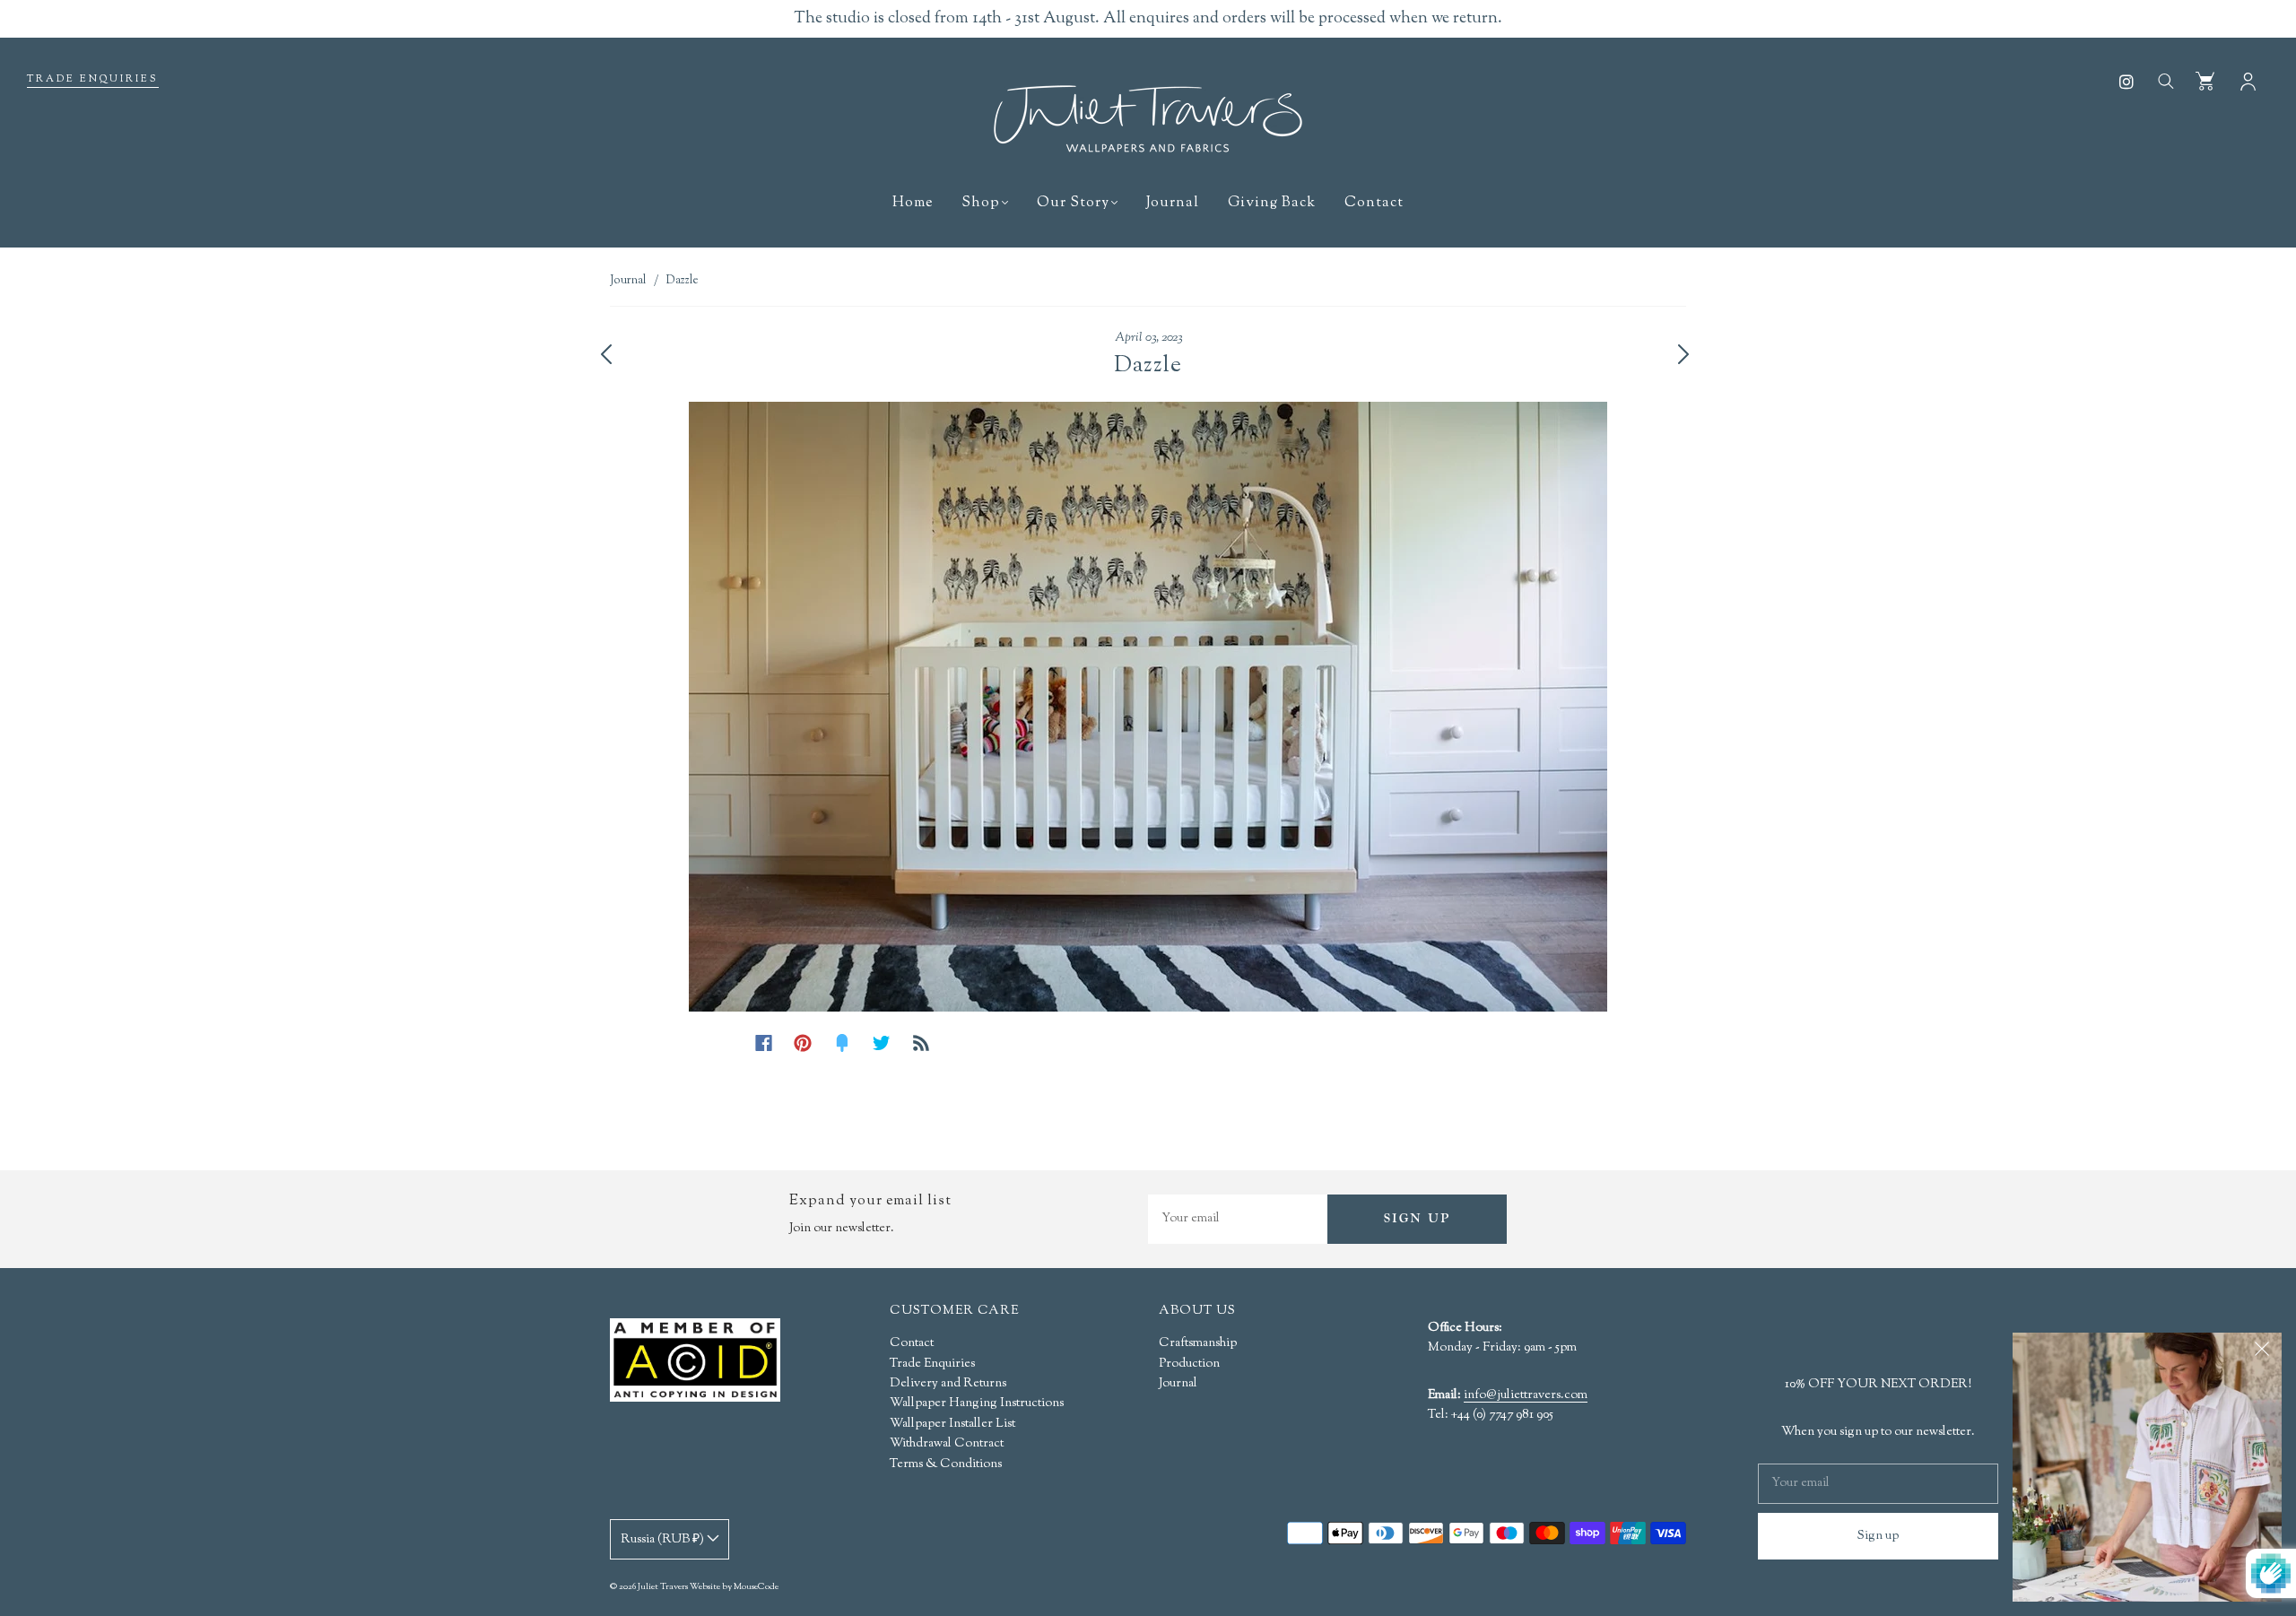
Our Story (1073, 204)
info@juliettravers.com (1526, 1396)
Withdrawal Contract (947, 1444)
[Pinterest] (803, 1043)
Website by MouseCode (734, 1587)
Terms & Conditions (946, 1464)
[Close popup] (2262, 1352)
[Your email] (1238, 1219)
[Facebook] (764, 1043)
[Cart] (2205, 80)
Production (1189, 1364)
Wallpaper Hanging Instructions (977, 1403)
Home (913, 204)
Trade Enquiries (93, 79)
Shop (981, 204)
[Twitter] (882, 1043)
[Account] (2248, 80)
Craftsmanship (1198, 1343)
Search (2165, 80)
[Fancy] (842, 1043)
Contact (1374, 204)
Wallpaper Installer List (952, 1424)
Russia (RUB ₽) (664, 1540)
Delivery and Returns (948, 1384)
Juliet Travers (663, 1587)
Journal (1173, 204)
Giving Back (1272, 204)
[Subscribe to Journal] (921, 1043)
